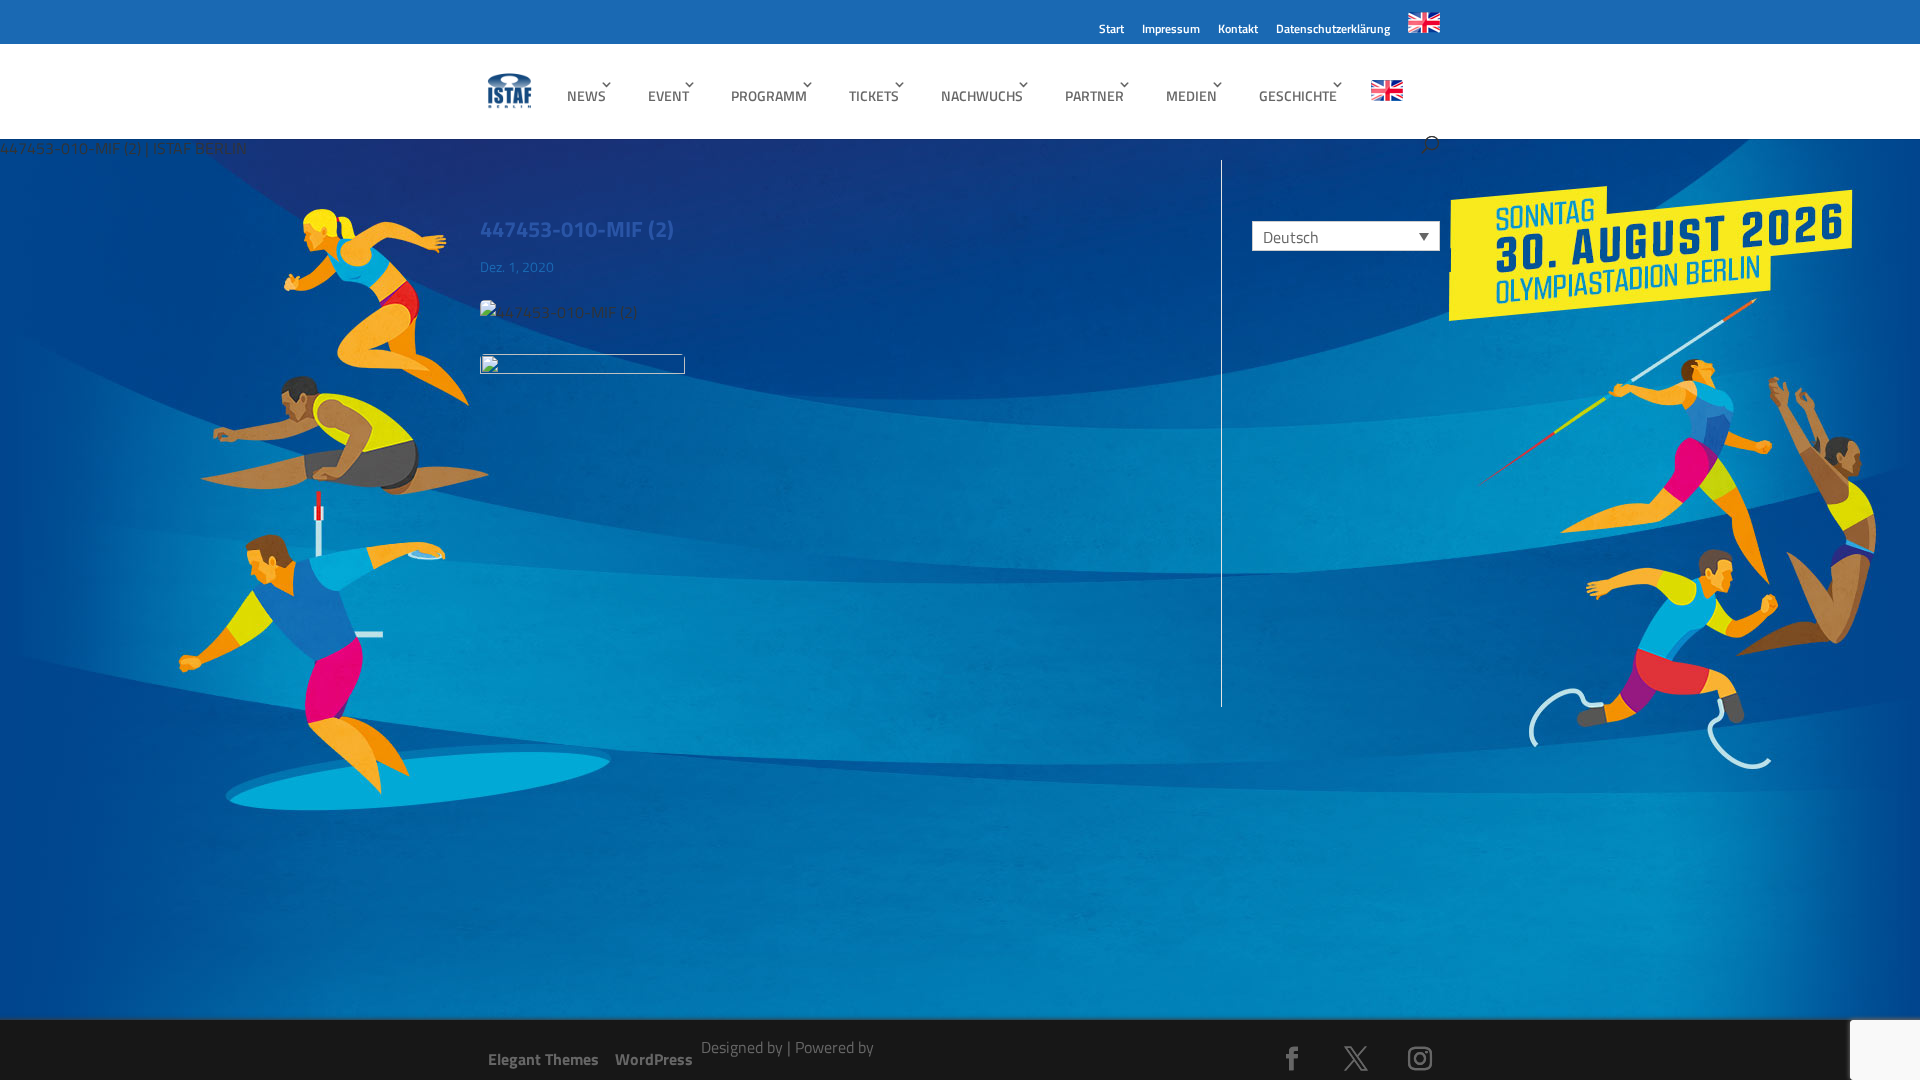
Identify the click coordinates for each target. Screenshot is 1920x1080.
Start (1111, 30)
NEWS (586, 95)
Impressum (1171, 30)
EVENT (668, 95)
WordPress (654, 1059)
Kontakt (1238, 30)
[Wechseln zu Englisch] (1424, 28)
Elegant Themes (543, 1059)
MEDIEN (1191, 95)
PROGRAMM (769, 95)
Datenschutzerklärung (1333, 30)
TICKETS (874, 95)
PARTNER (1094, 95)
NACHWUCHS (982, 95)
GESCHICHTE (1298, 95)
